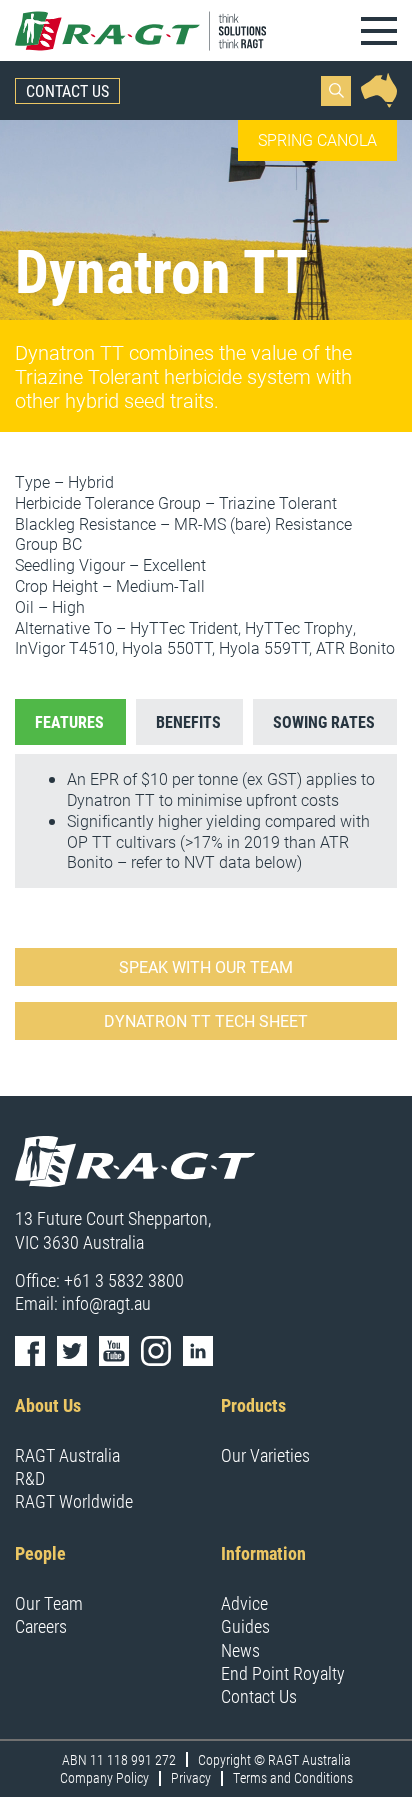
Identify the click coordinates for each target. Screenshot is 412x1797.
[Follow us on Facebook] (30, 1351)
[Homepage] (142, 30)
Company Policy (104, 1778)
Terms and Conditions (293, 1778)
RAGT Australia (67, 1455)
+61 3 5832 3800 (124, 1280)
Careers (41, 1626)
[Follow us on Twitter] (72, 1351)
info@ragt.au (106, 1303)
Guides (245, 1626)
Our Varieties (265, 1455)
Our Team (49, 1603)
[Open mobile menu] (379, 31)
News (240, 1650)
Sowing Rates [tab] (324, 721)
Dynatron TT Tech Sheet (206, 1020)
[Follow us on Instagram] (156, 1351)
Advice (244, 1603)
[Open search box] (336, 91)
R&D (30, 1478)
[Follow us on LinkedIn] (198, 1351)
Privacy (191, 1778)
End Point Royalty (283, 1673)
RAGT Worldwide (74, 1501)
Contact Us (67, 90)
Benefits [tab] (188, 721)
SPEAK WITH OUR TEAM (206, 966)
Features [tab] (69, 721)
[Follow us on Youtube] (114, 1351)
